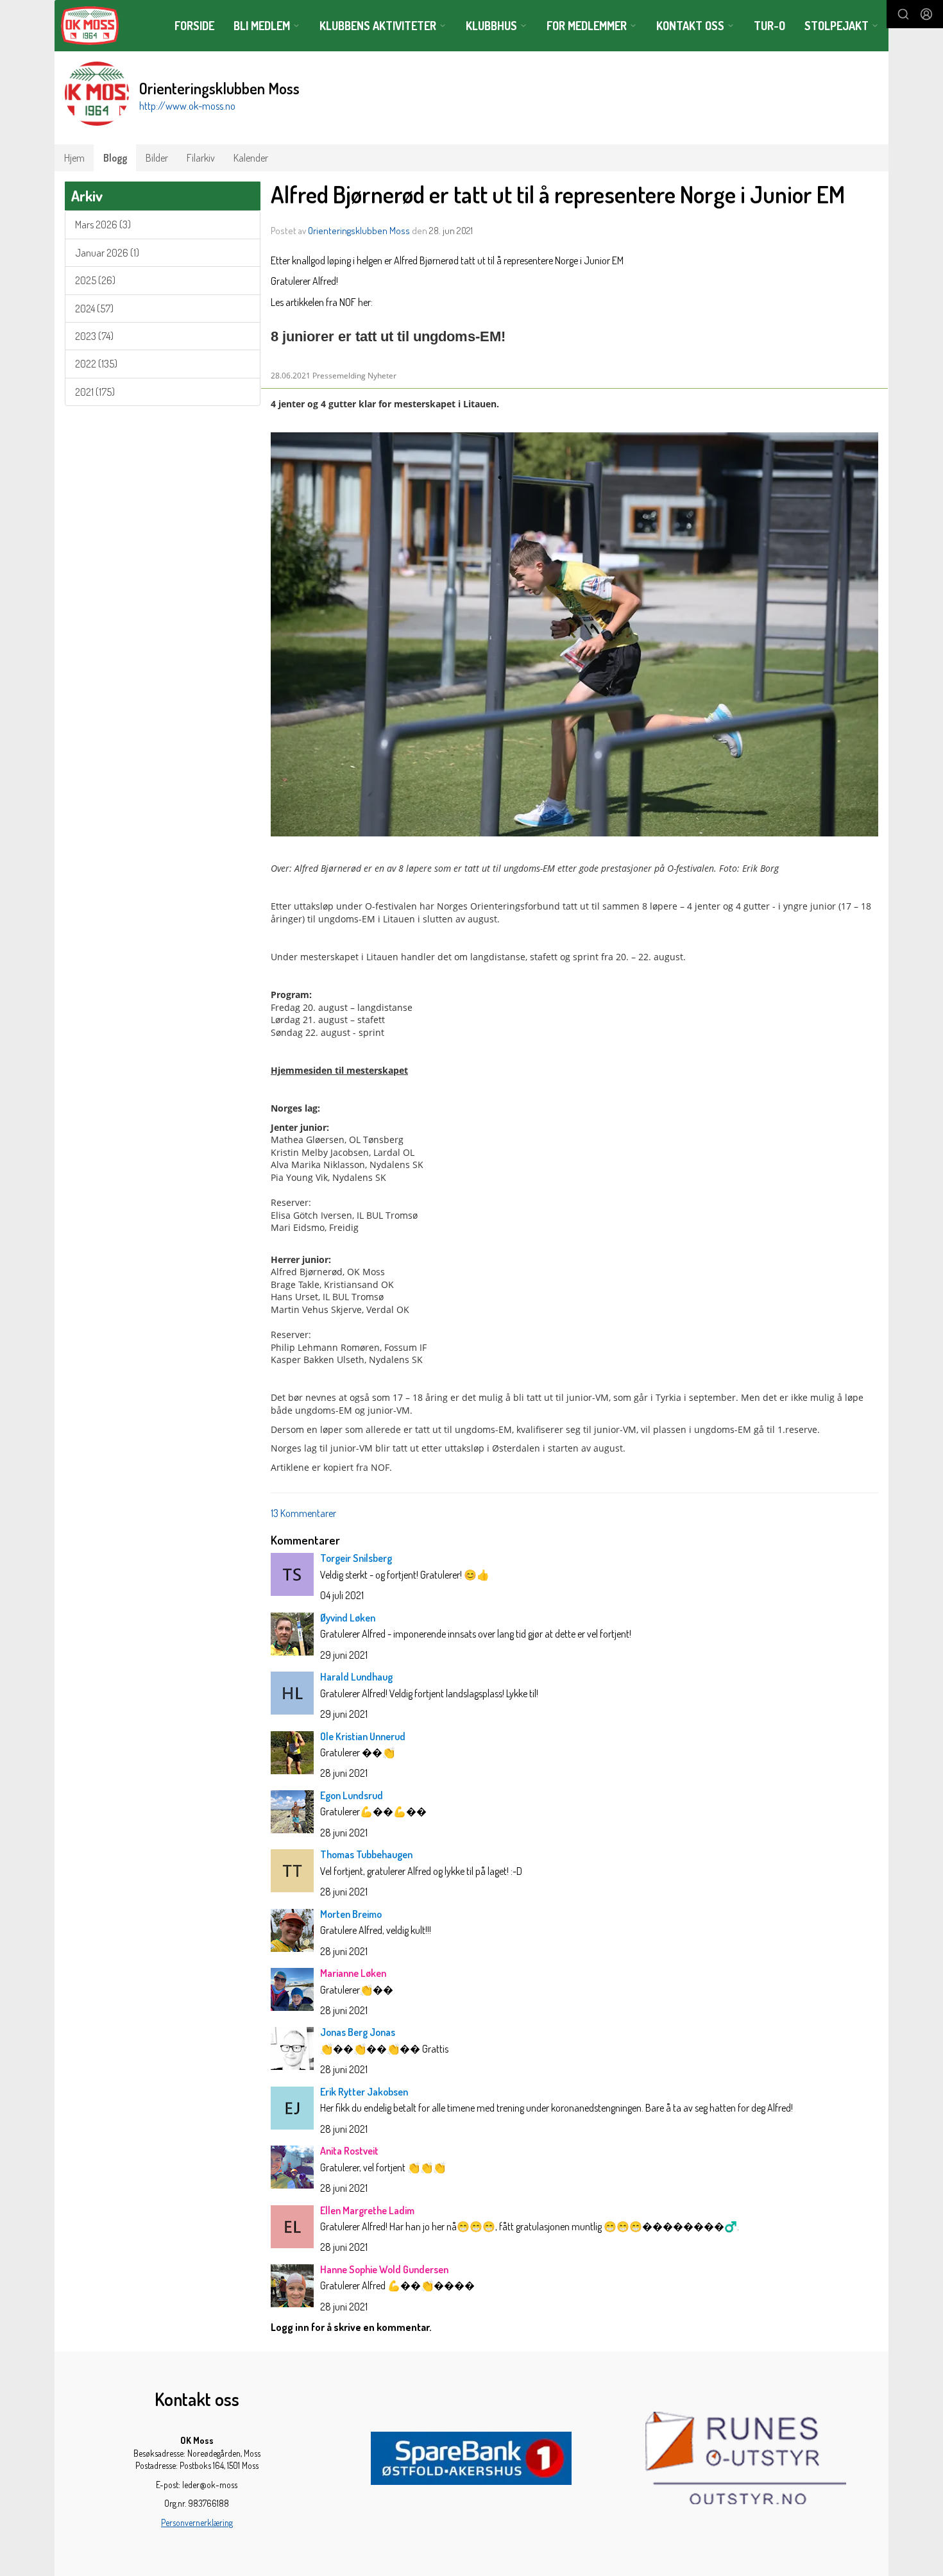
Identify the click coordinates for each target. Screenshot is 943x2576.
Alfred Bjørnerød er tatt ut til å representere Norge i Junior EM (558, 194)
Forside (194, 26)
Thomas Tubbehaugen (366, 1854)
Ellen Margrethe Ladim (367, 2210)
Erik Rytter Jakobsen (364, 2092)
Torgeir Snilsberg (356, 1558)
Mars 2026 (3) (103, 225)
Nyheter (382, 376)
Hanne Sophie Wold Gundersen (384, 2269)
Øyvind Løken (348, 1618)
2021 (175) (95, 392)
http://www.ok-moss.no (187, 106)
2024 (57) (94, 309)
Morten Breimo (351, 1914)
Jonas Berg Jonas (358, 2032)
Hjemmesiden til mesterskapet (339, 1070)
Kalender (251, 158)
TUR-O (769, 26)
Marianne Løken (353, 1973)
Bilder (157, 158)
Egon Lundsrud (352, 1795)
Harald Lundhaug (356, 1677)
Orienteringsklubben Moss (359, 231)
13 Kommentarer (303, 1513)
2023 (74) (94, 336)
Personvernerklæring (197, 2522)
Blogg (115, 158)
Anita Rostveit (349, 2151)
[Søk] (903, 14)
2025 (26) (95, 280)
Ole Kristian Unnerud (363, 1736)
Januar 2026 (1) (107, 253)
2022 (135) (96, 364)
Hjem (74, 158)
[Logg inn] (926, 14)
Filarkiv (201, 158)
